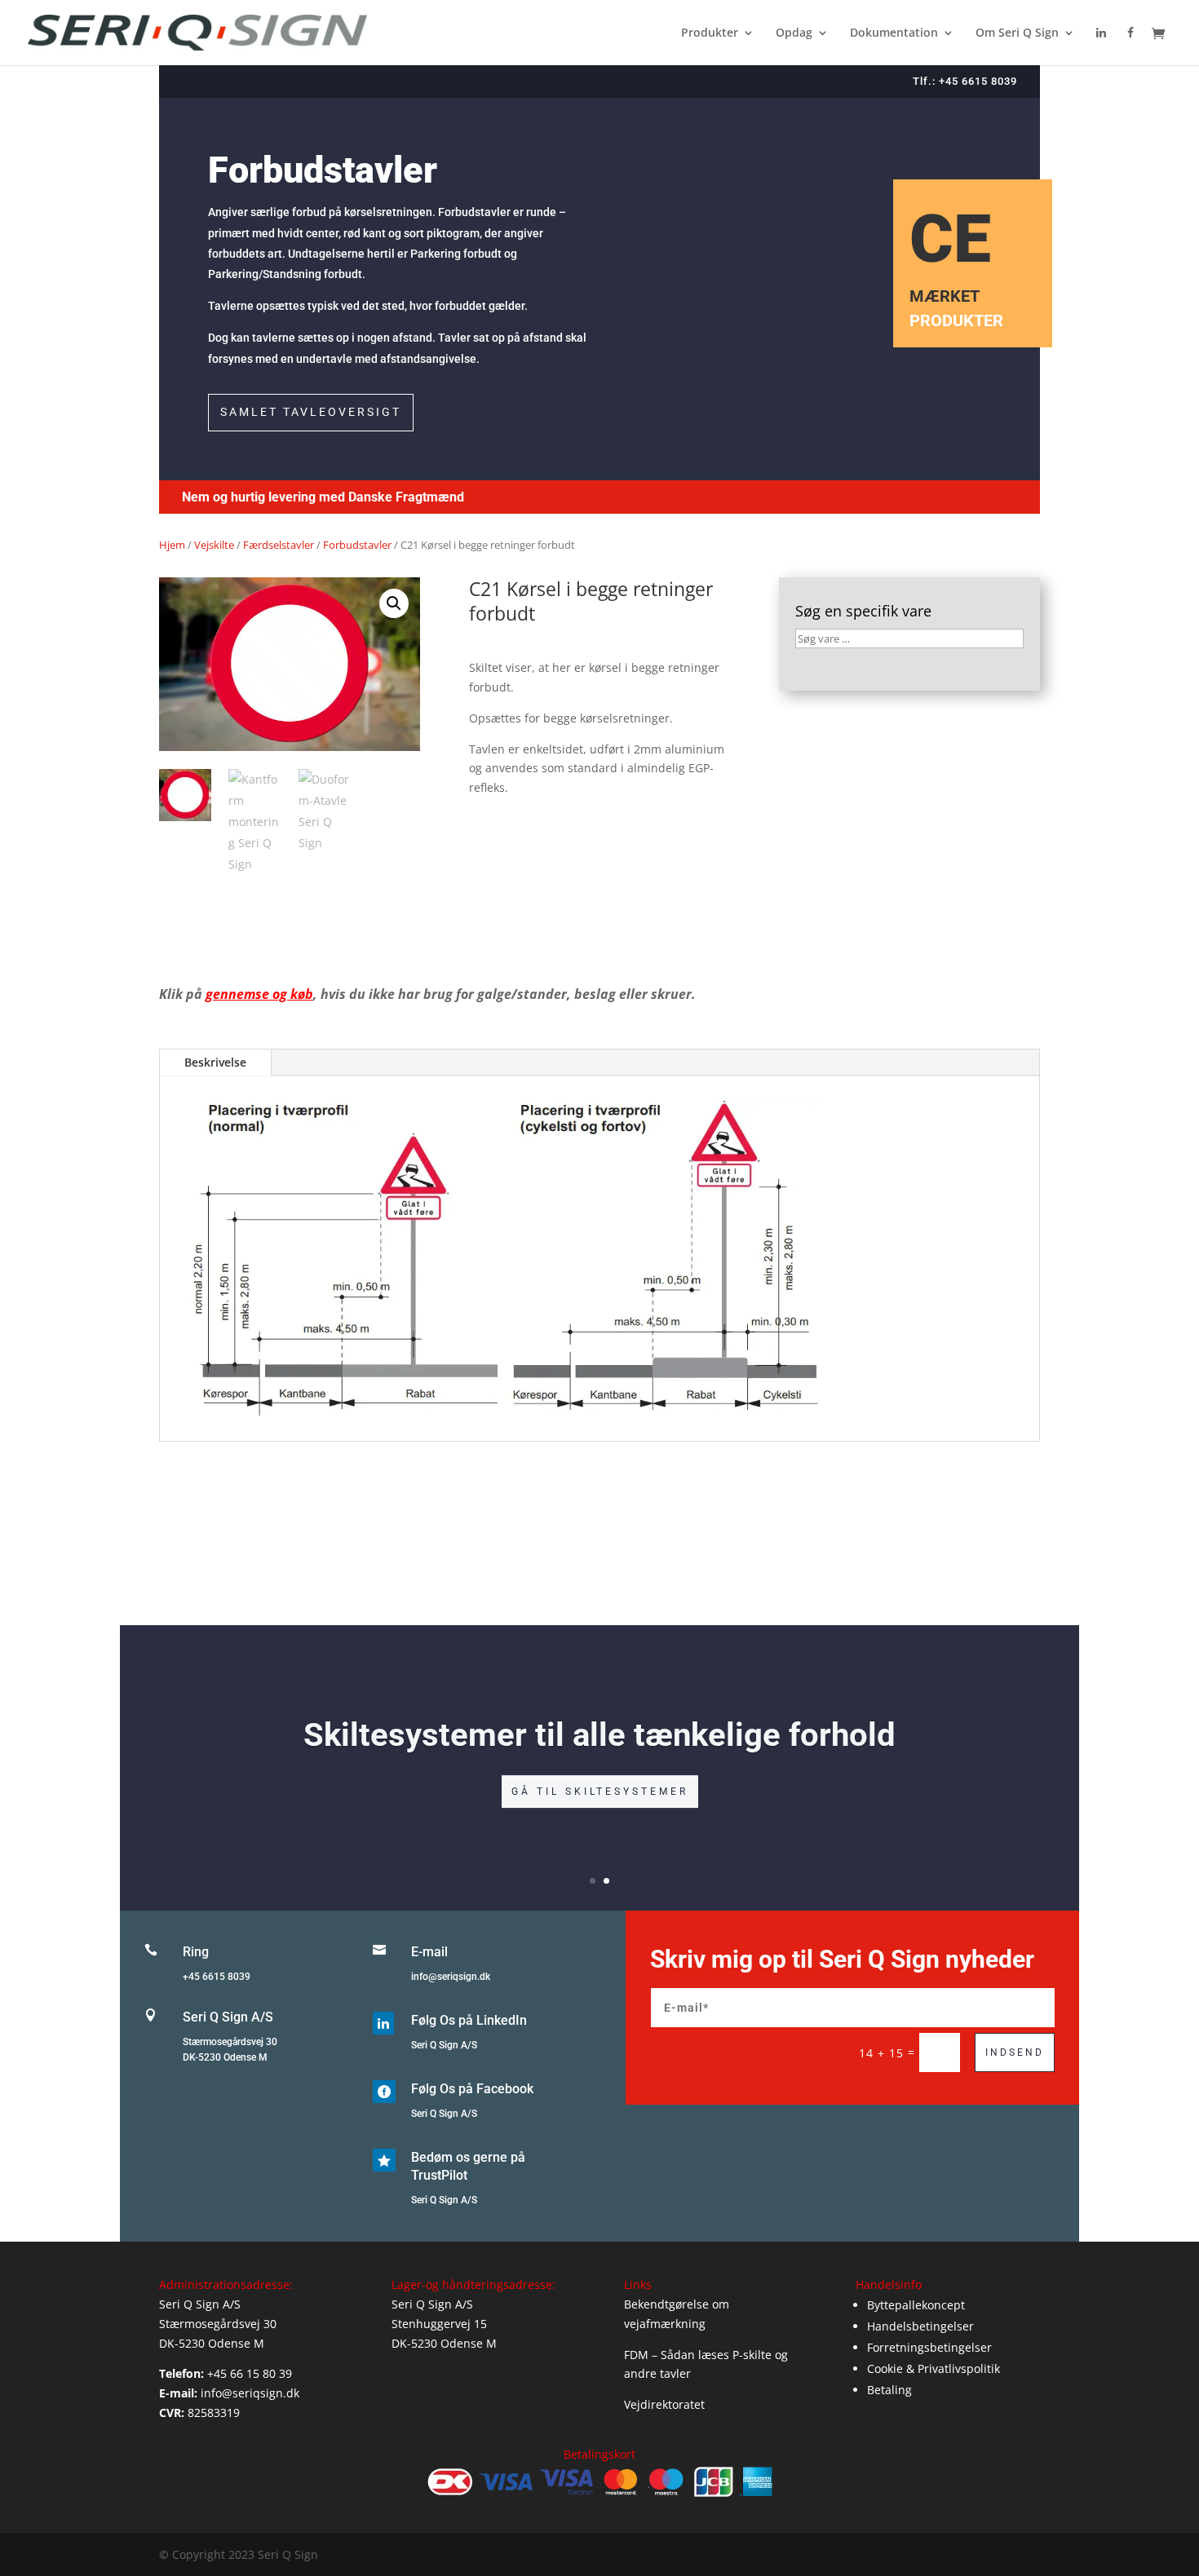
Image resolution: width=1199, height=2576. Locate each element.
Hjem (172, 545)
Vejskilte (214, 545)
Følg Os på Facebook (472, 2089)
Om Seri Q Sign (1017, 33)
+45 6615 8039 (217, 1977)
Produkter (710, 33)
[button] (394, 603)
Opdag (794, 33)
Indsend (1015, 2052)
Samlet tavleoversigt (311, 412)
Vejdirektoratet (664, 2404)
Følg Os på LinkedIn (469, 2020)
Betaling (889, 2390)
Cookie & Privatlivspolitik (934, 2368)
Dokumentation (894, 33)
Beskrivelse (215, 1062)
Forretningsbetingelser (929, 2347)
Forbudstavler (357, 545)
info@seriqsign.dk (451, 1977)
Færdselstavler (279, 545)
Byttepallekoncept (916, 2305)
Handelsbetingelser (920, 2326)
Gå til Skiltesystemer (600, 1791)
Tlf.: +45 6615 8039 (965, 81)
